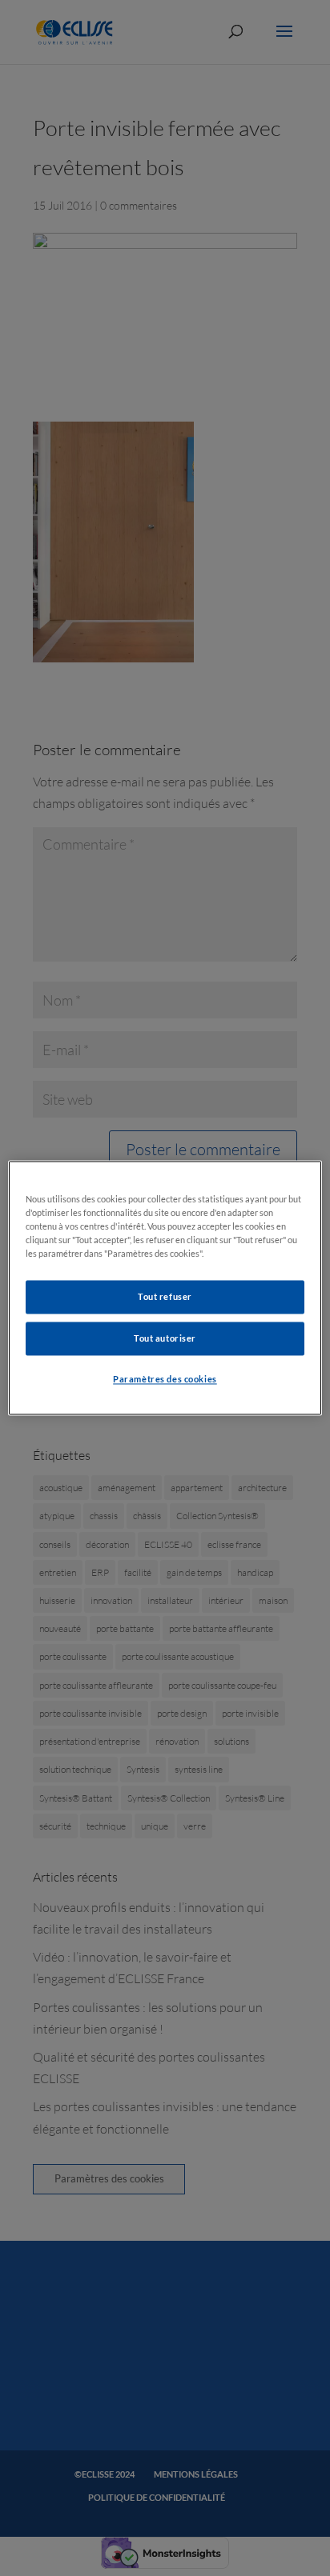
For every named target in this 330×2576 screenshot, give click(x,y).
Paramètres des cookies (165, 1380)
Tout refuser (165, 1297)
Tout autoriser (165, 1339)
